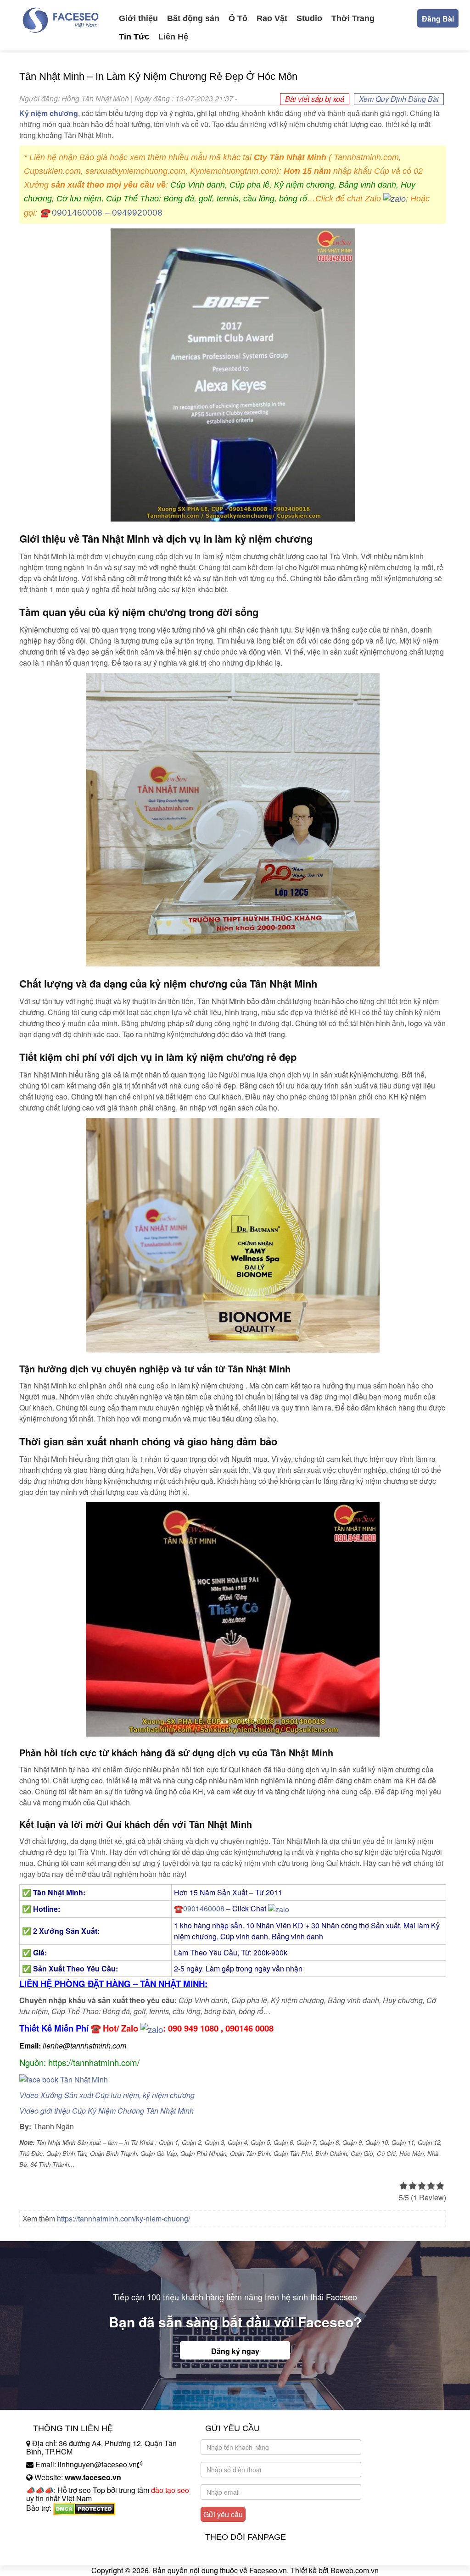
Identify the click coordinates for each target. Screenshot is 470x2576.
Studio (309, 18)
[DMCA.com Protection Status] (84, 2508)
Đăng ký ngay (235, 2351)
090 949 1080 (193, 2028)
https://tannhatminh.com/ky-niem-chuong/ (123, 2218)
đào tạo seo (170, 2490)
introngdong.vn (50, 2524)
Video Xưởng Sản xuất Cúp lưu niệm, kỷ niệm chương (107, 2095)
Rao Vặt (272, 18)
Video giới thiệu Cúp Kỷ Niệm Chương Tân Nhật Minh (106, 2111)
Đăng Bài (438, 19)
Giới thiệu (138, 18)
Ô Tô (238, 18)
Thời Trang (353, 18)
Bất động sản (193, 18)
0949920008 (137, 213)
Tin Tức (134, 37)
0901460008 (77, 213)
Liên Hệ (173, 37)
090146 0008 (249, 2028)
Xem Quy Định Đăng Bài (399, 99)
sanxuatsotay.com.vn (60, 2537)
